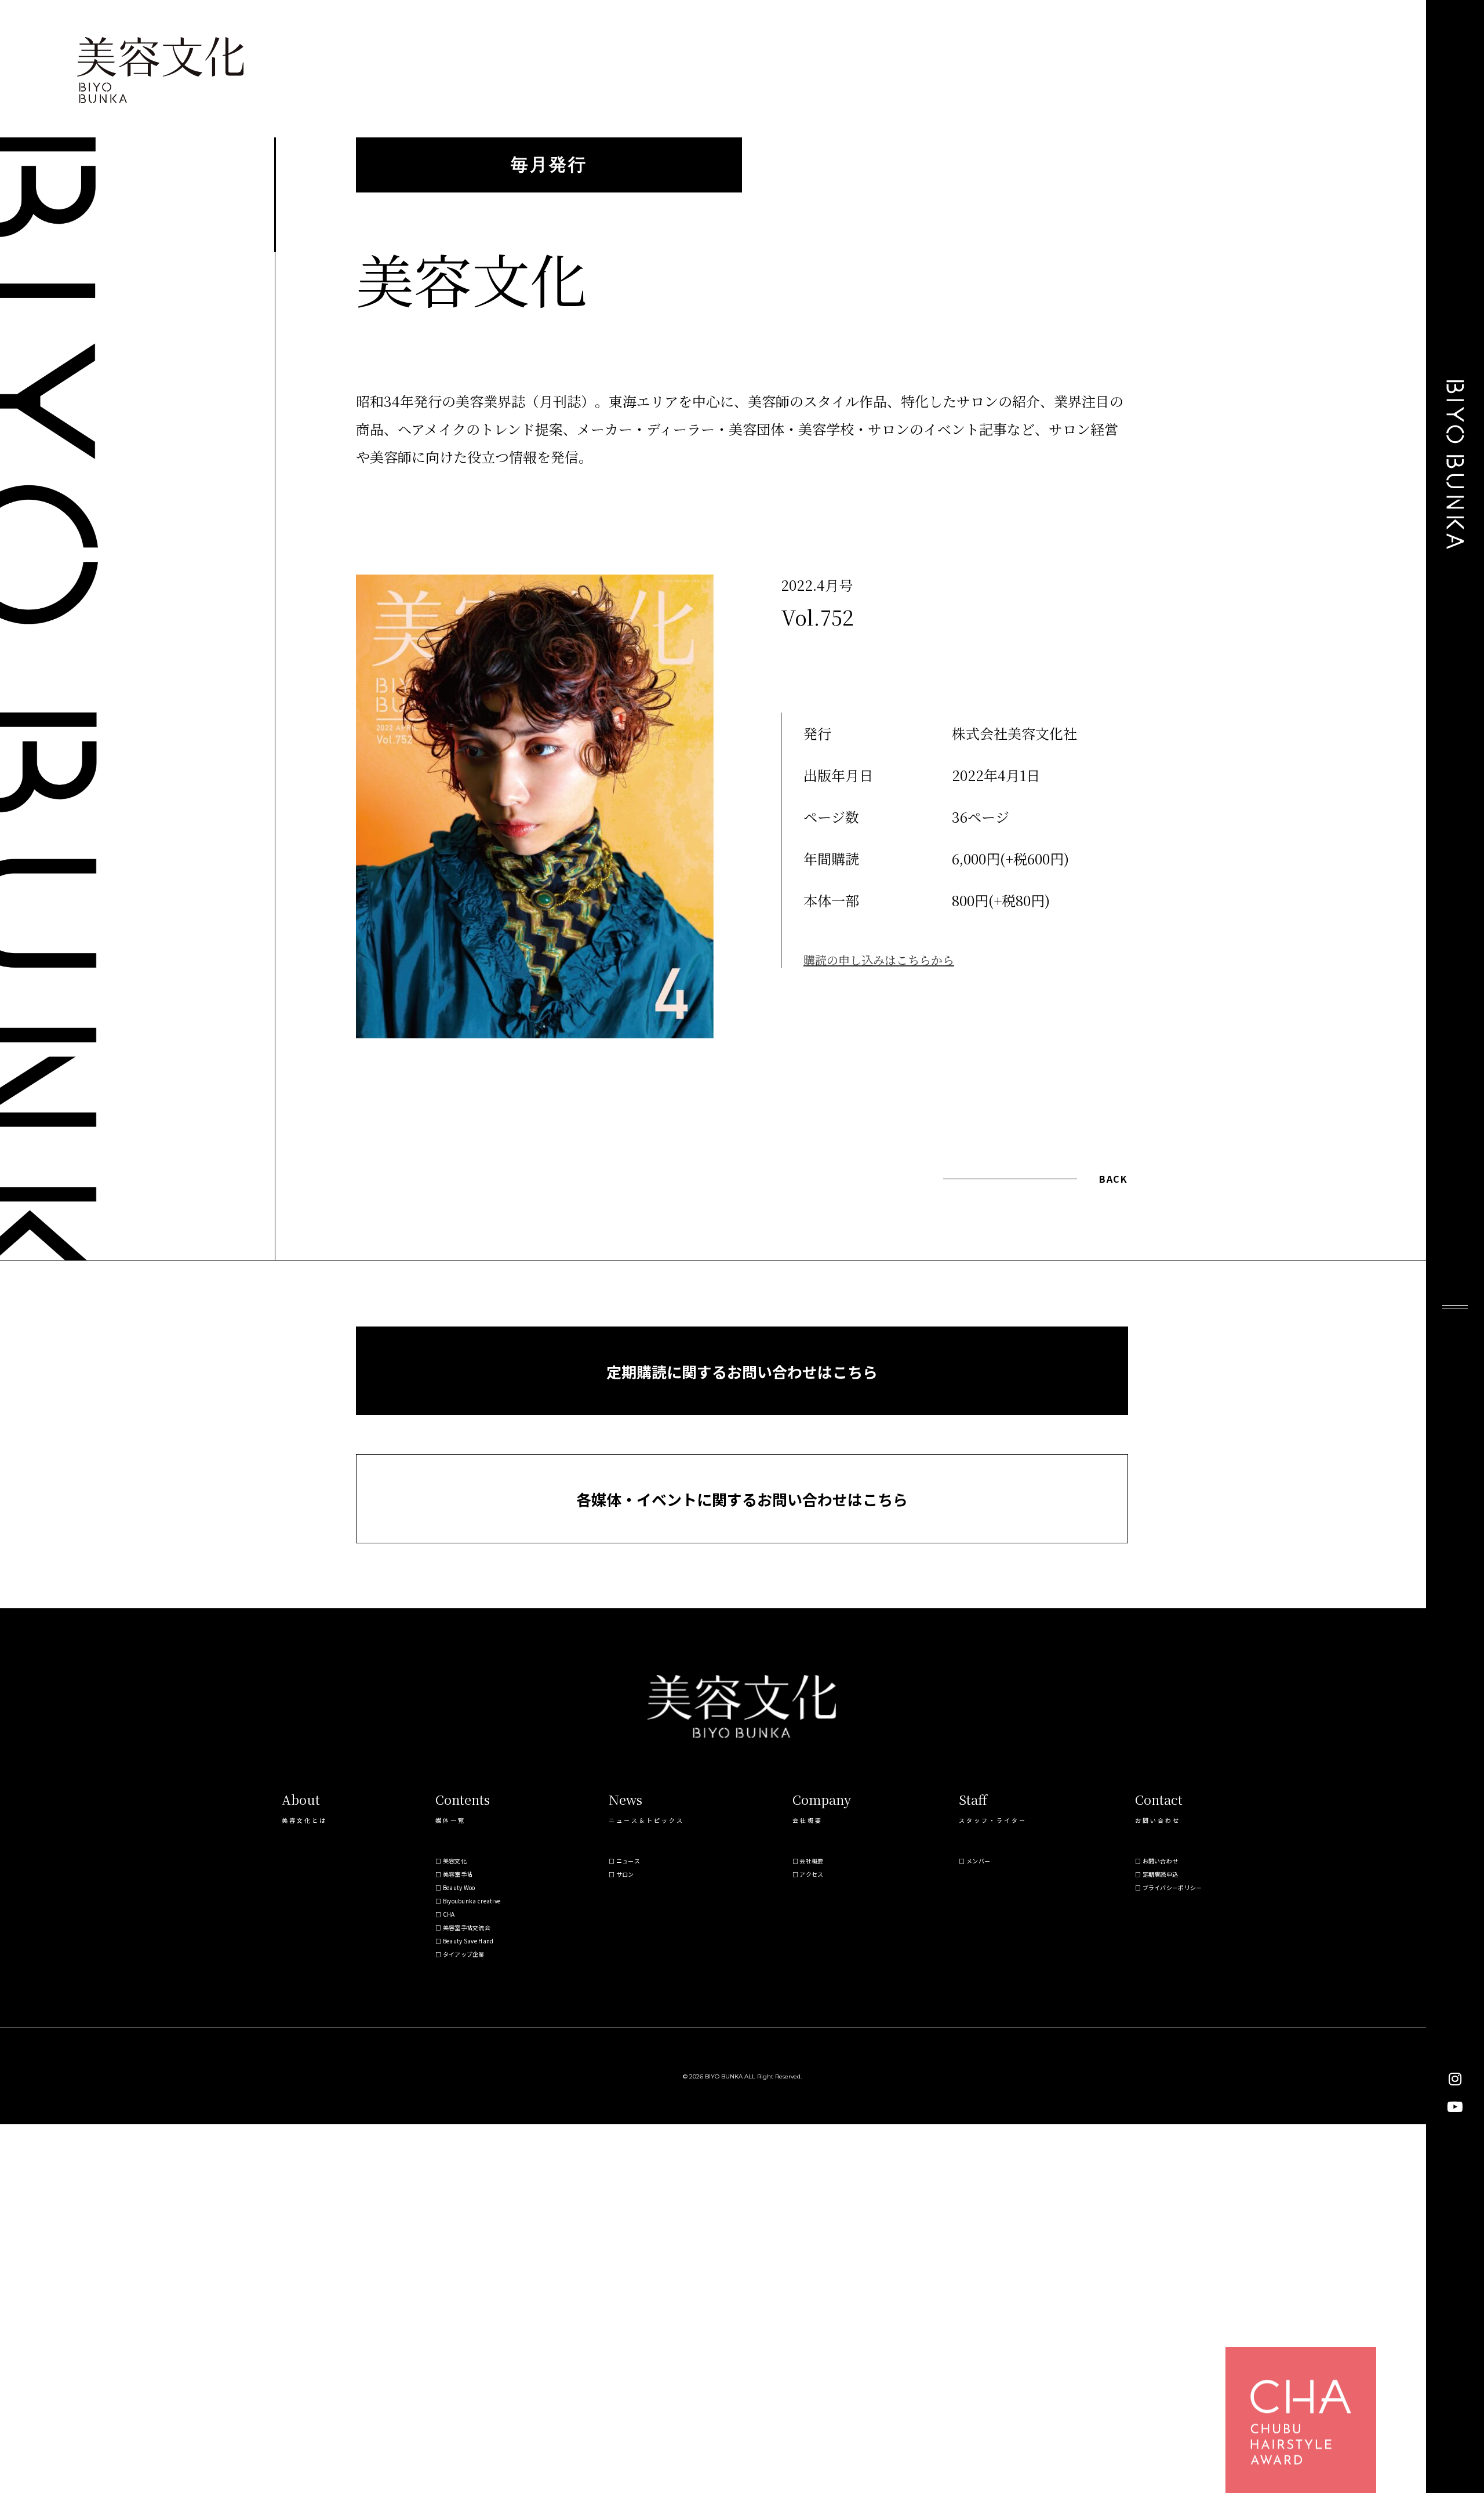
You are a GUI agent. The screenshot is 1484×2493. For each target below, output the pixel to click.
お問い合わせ (1161, 1861)
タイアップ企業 (464, 1954)
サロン (625, 1874)
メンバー (978, 1861)
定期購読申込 (1161, 1874)
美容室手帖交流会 (467, 1927)
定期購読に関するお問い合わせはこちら (742, 1371)
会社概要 (811, 1861)
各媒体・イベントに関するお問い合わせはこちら (742, 1499)
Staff (973, 1799)
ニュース (628, 1861)
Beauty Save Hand (468, 1941)
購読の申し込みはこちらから (879, 960)
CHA (449, 1914)
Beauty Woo (459, 1887)
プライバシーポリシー (1172, 1887)
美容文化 (455, 1861)
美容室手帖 (458, 1874)
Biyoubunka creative (472, 1901)
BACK (1113, 1179)
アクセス (811, 1874)
